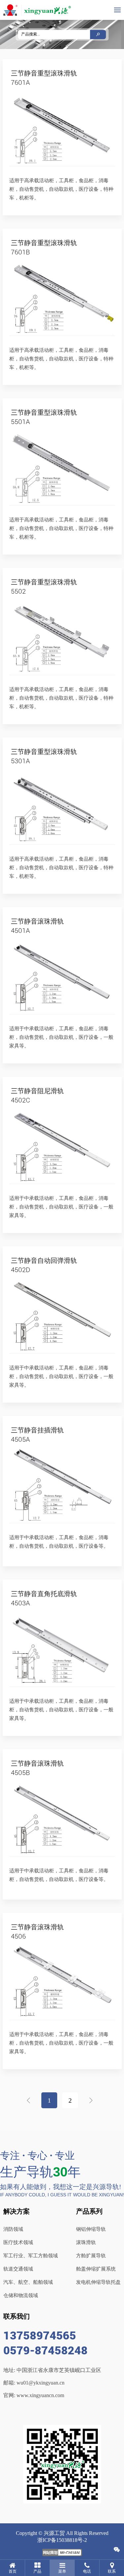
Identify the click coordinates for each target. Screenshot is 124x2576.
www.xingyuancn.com (40, 2395)
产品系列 (89, 2211)
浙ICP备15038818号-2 (62, 2540)
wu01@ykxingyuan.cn (41, 2383)
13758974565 (40, 2335)
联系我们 (17, 2316)
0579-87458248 (45, 2350)
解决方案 (17, 2211)
